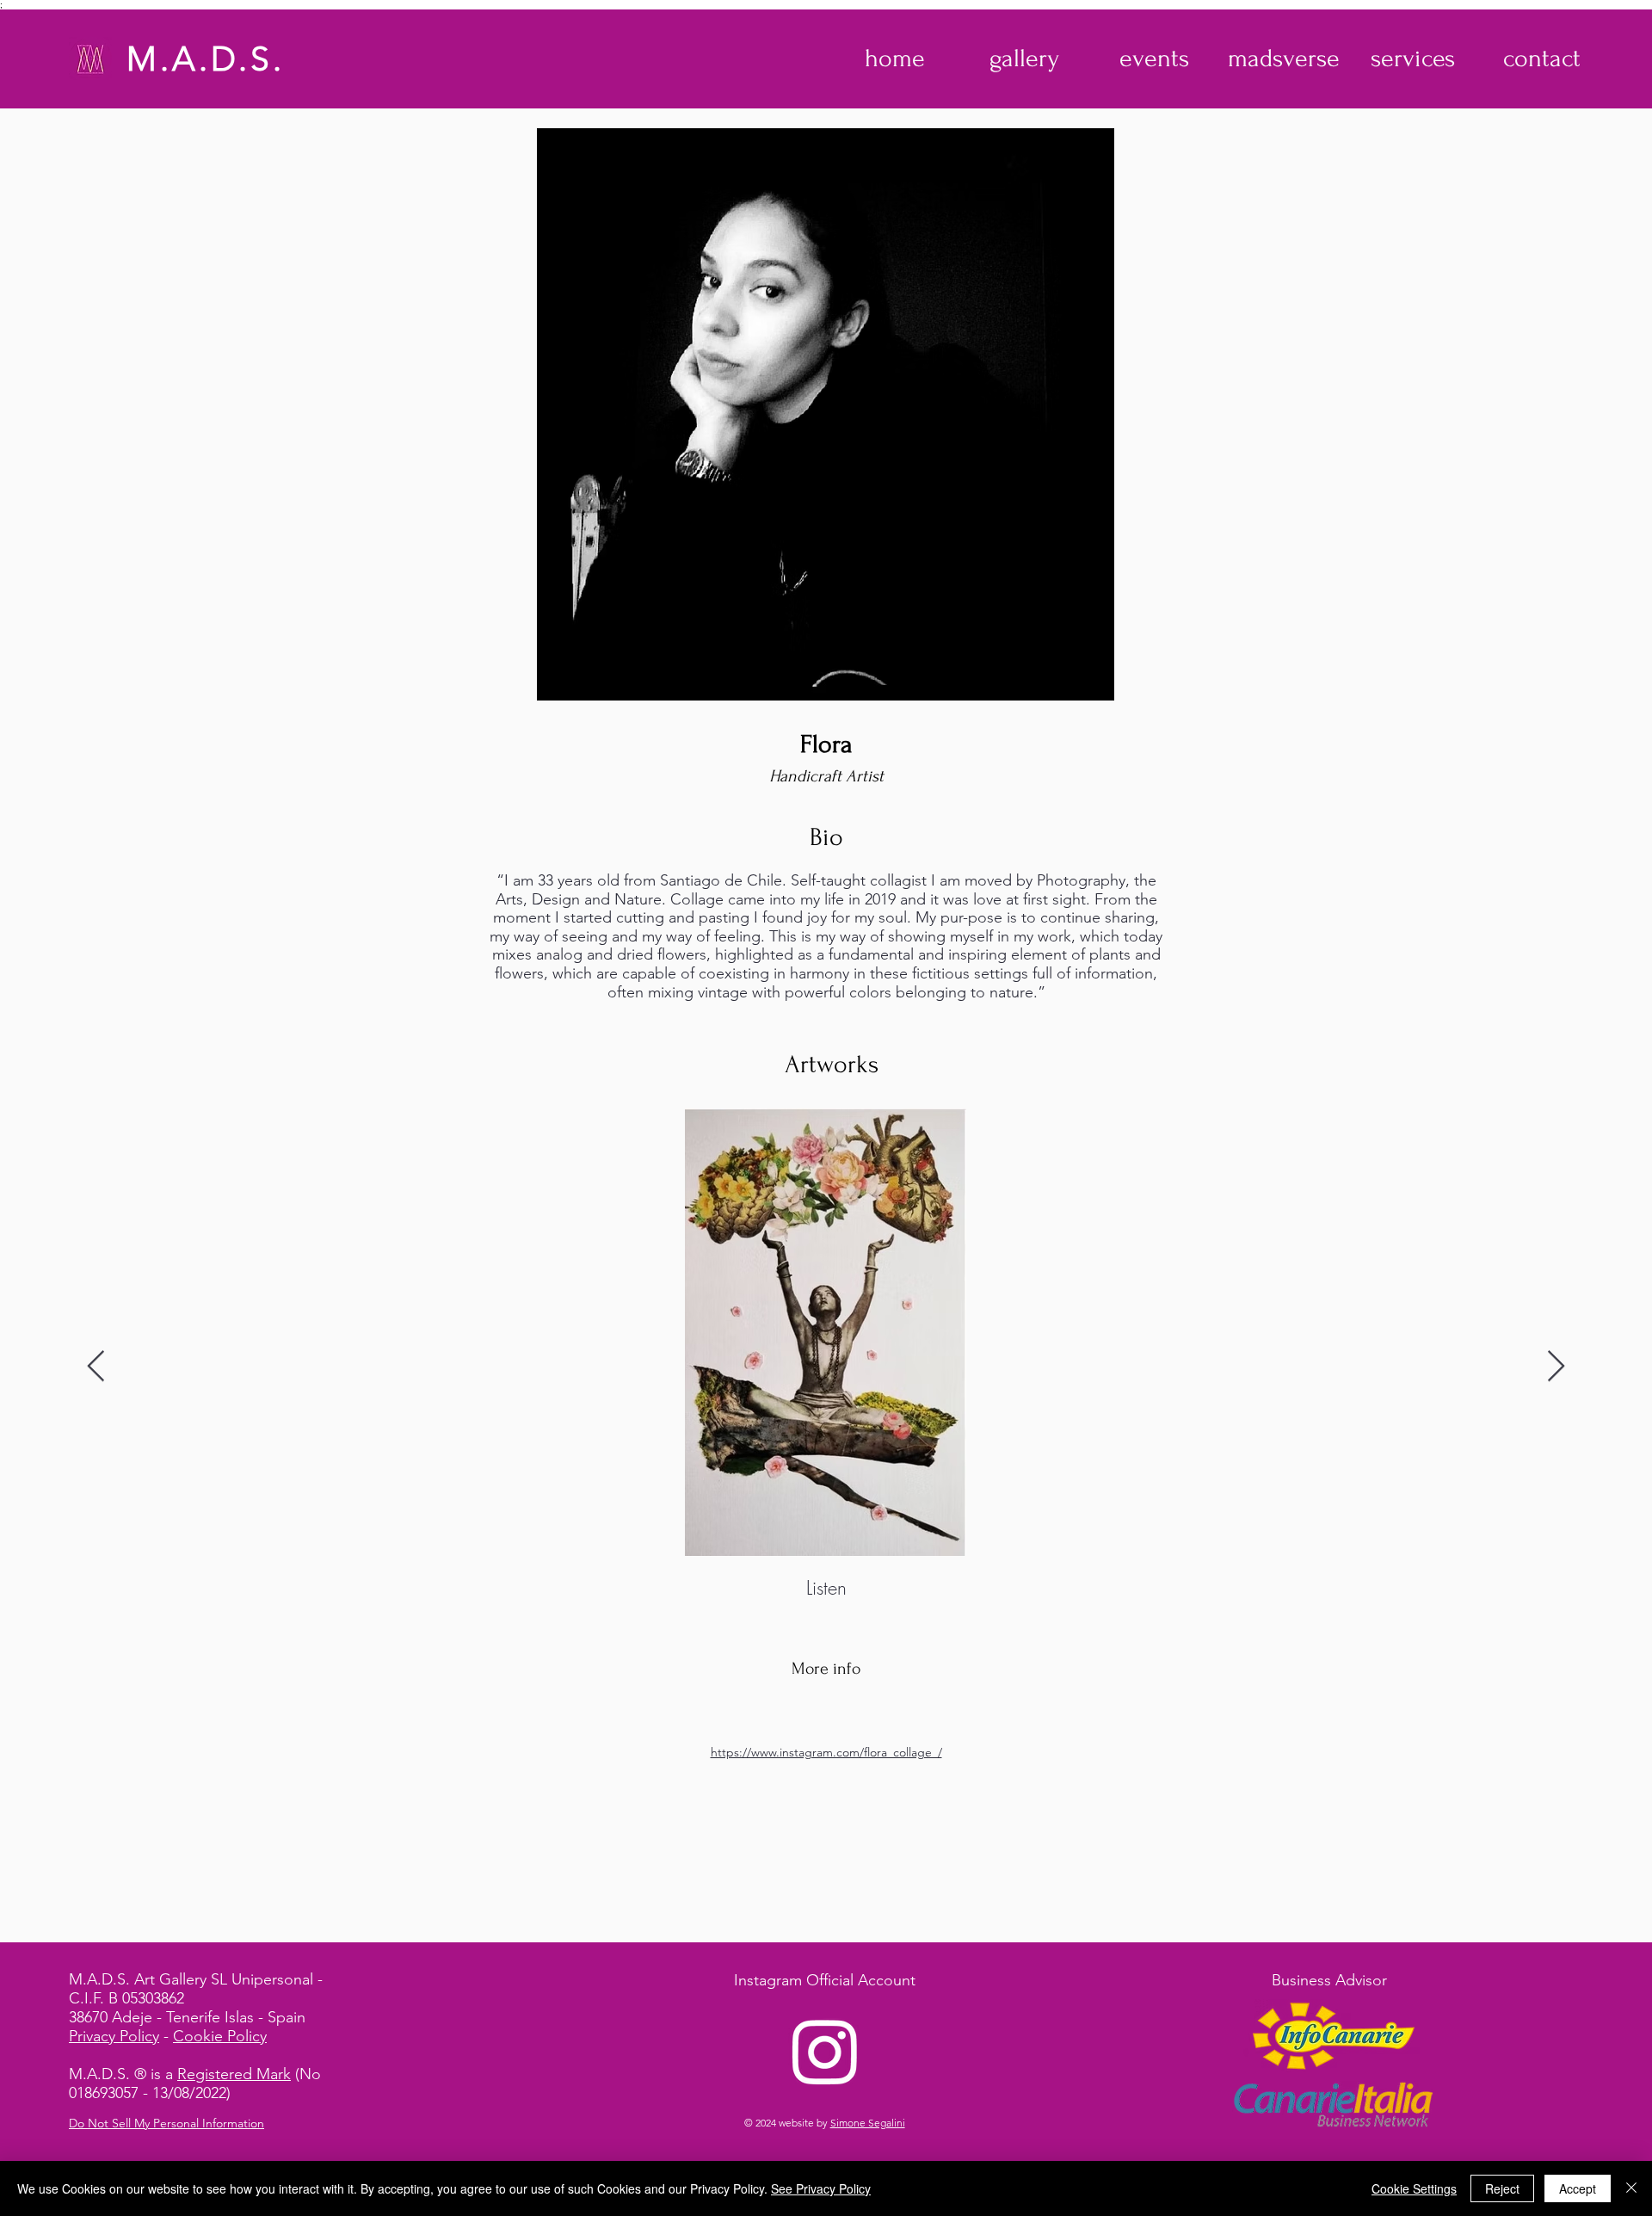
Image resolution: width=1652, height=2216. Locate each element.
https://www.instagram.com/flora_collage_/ (826, 1752)
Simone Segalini (868, 2123)
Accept (1578, 2188)
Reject (1502, 2188)
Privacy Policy (114, 2036)
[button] (1024, 59)
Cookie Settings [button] (1414, 2188)
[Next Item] (1556, 1367)
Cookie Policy (220, 2036)
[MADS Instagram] (825, 2051)
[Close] (1631, 2188)
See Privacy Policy (821, 2188)
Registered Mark (234, 2074)
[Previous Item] (96, 1367)
